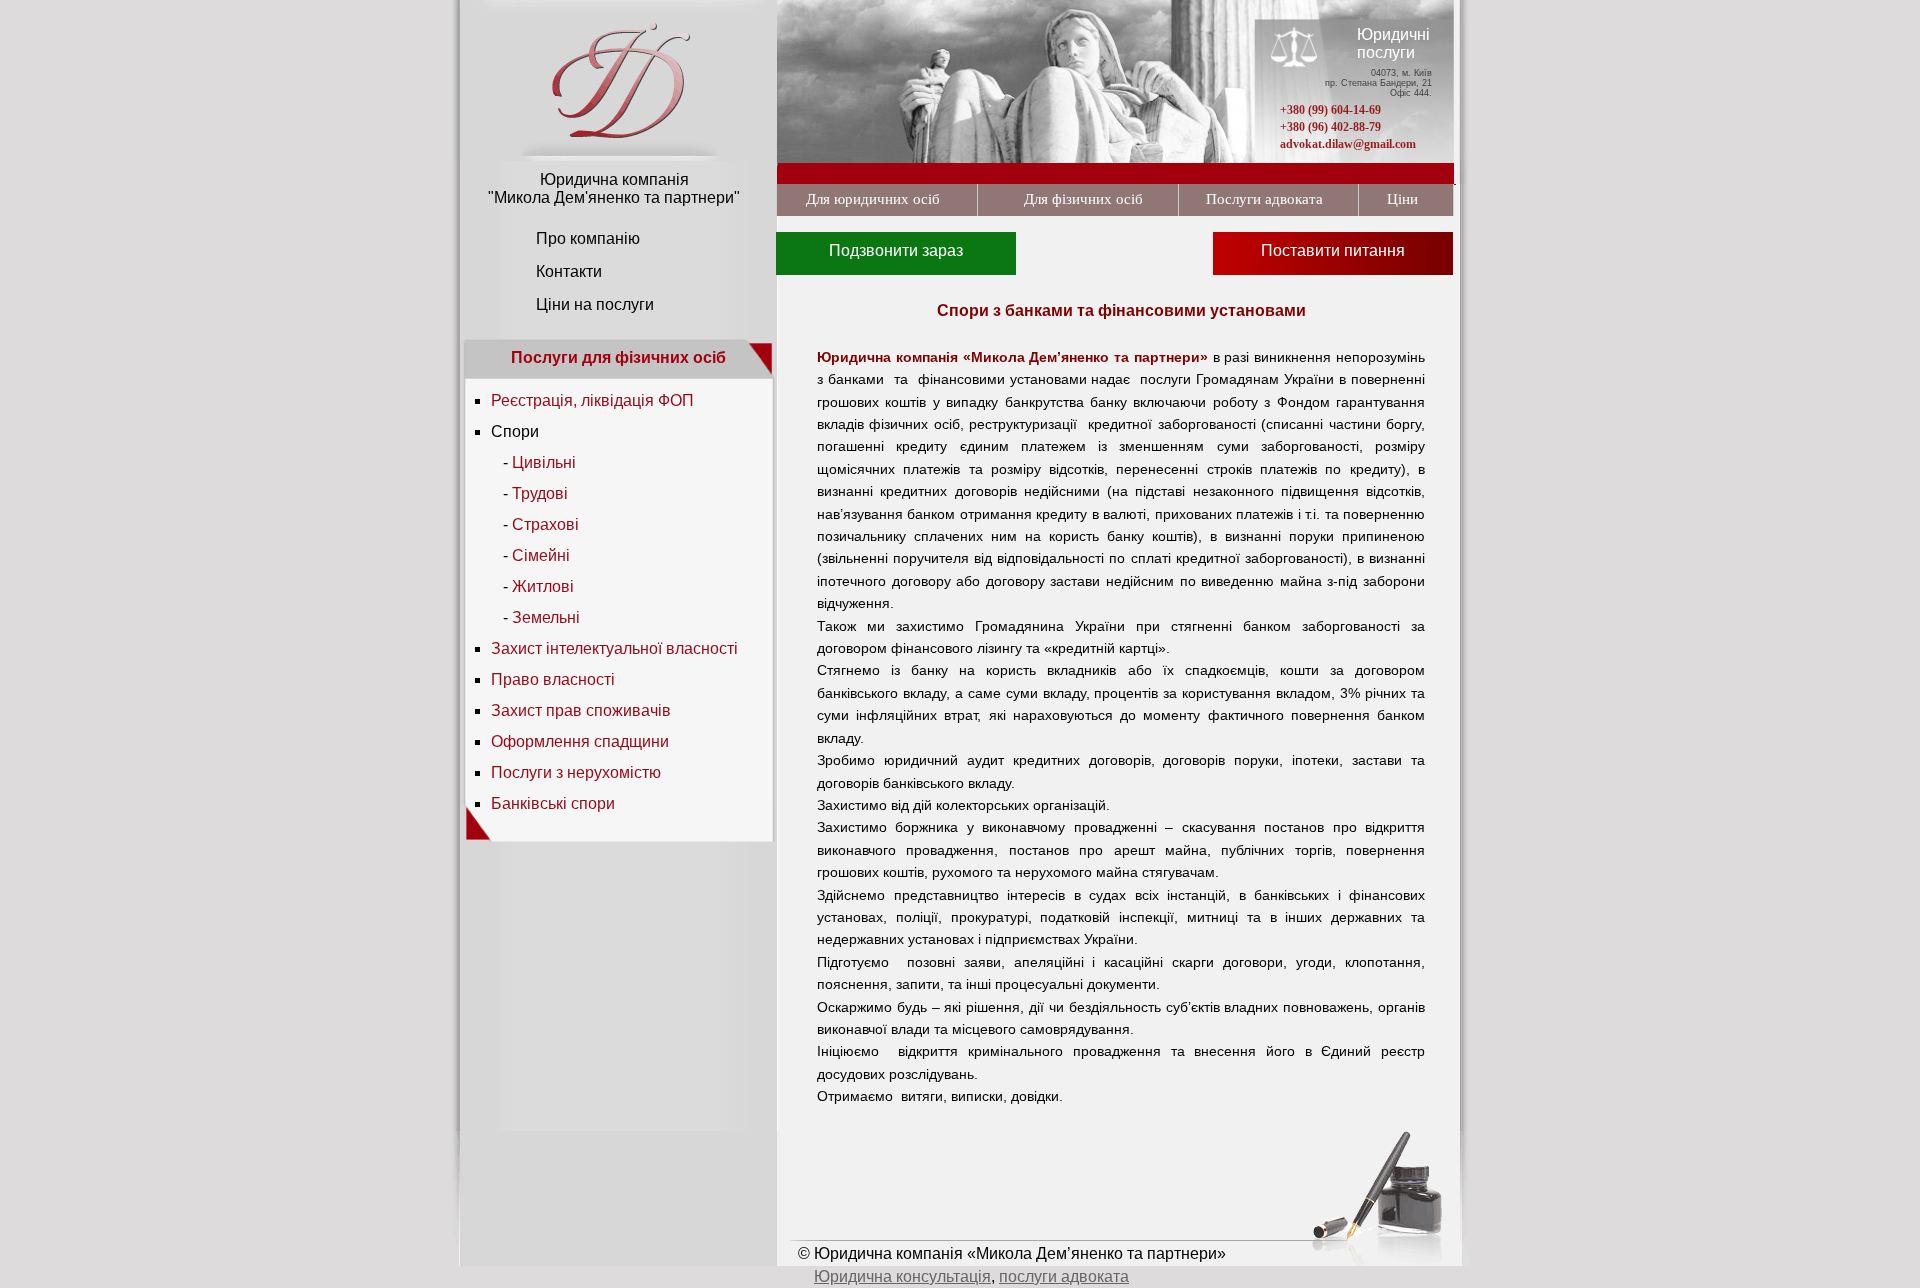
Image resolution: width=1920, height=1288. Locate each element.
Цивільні (544, 462)
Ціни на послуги (595, 304)
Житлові (543, 586)
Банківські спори (553, 803)
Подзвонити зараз (896, 250)
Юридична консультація (902, 1276)
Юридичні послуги (1393, 43)
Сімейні (541, 555)
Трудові (540, 493)
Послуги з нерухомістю (576, 772)
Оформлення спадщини (580, 741)
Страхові (545, 524)
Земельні (546, 617)
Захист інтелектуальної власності (614, 648)
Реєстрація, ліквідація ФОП (592, 400)
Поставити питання (1333, 250)
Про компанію (588, 238)
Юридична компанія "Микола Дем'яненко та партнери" (614, 188)
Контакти (569, 271)
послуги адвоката (1064, 1276)
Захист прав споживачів (581, 710)
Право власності (553, 679)
